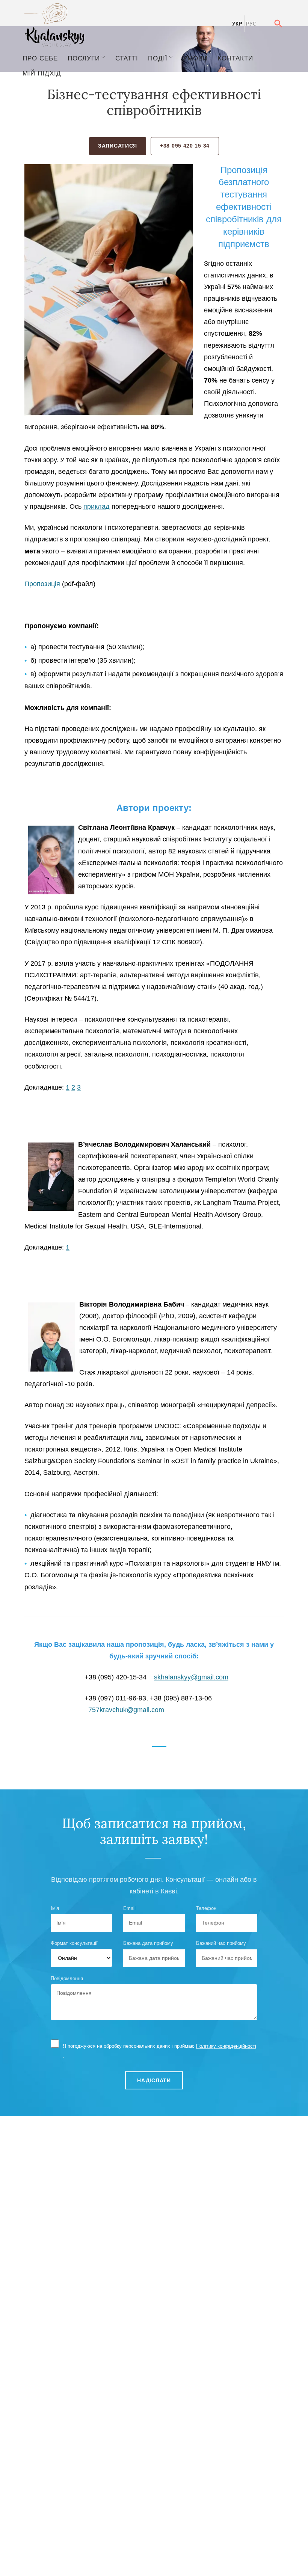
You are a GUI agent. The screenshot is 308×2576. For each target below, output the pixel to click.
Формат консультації (74, 1943)
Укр (237, 24)
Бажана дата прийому (148, 1943)
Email (129, 1908)
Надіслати (154, 2080)
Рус (251, 24)
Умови (195, 58)
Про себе (40, 58)
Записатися (118, 146)
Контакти (235, 58)
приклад (97, 506)
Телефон (206, 1908)
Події (158, 58)
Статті (127, 58)
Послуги (84, 58)
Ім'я (55, 1908)
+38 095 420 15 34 (185, 146)
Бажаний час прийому (221, 1943)
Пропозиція (42, 584)
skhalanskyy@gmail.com (191, 1677)
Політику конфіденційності (226, 2046)
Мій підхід (42, 73)
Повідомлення (67, 1978)
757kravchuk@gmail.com (126, 1710)
